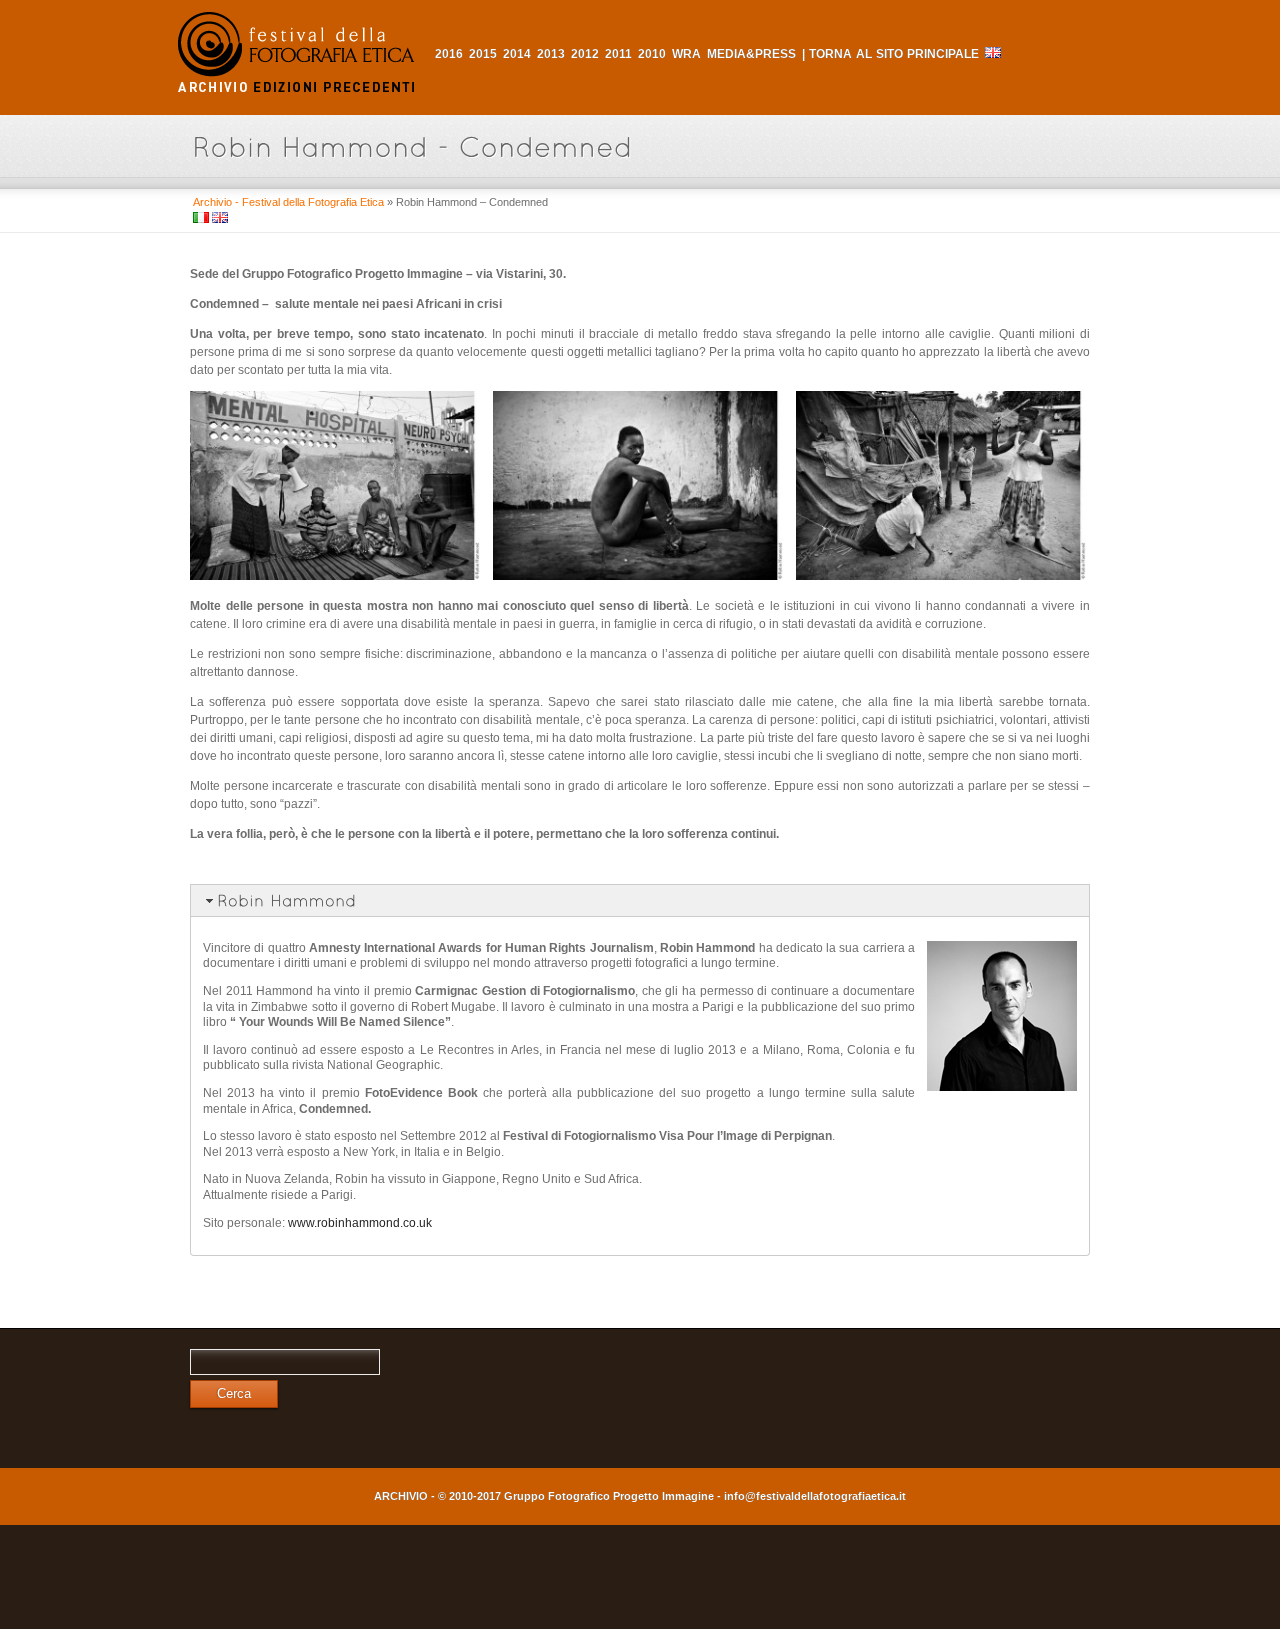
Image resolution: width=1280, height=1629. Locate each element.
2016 (449, 54)
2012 (585, 54)
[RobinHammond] (640, 900)
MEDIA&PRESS (751, 54)
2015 (483, 54)
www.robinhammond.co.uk (360, 1223)
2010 (652, 54)
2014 (517, 54)
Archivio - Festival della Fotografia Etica (288, 202)
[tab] (640, 900)
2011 (618, 54)
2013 (551, 54)
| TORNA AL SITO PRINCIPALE (890, 54)
